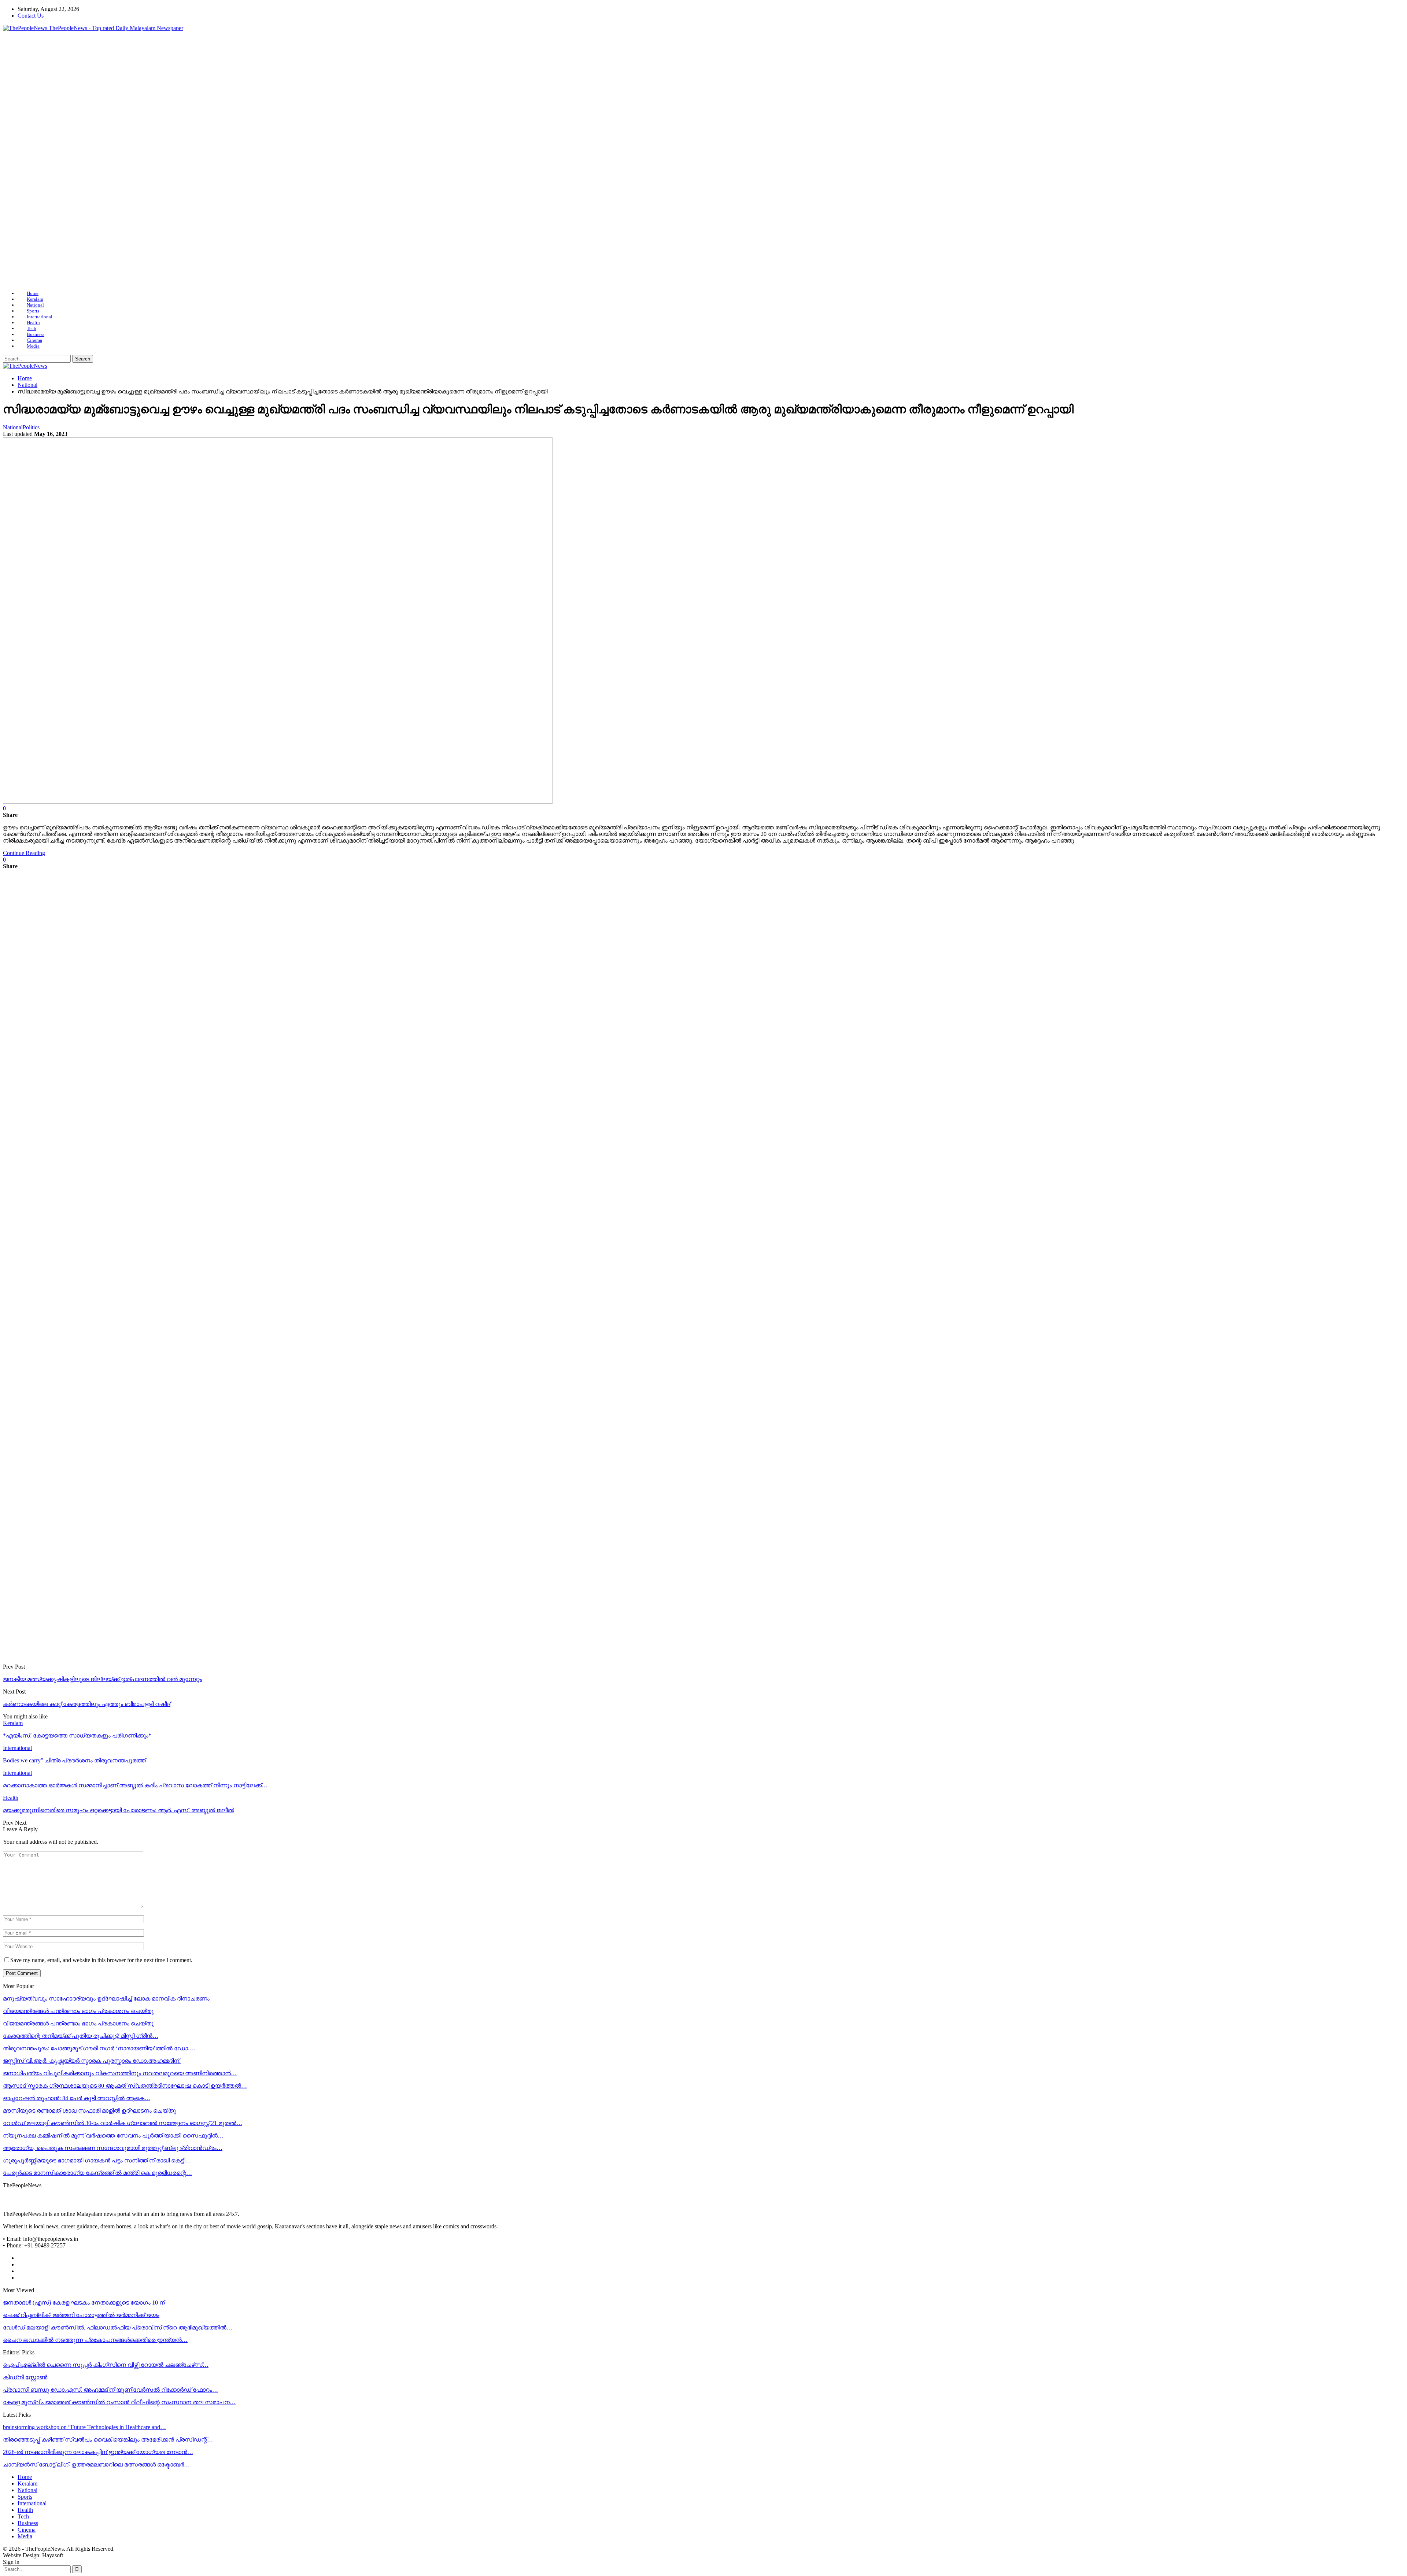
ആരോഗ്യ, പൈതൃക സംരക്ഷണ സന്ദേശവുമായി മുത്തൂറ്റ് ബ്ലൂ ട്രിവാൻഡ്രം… (113, 2148)
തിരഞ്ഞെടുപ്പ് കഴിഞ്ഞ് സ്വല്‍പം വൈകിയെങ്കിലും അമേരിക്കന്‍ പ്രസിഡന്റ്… (108, 2440)
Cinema (34, 340)
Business (36, 334)
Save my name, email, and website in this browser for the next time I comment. (101, 1960)
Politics (31, 427)
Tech (32, 328)
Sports (33, 311)
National (35, 305)
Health (33, 323)
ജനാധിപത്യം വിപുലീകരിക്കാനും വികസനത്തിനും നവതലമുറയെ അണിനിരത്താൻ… (120, 2073)
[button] (14, 161)
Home (33, 293)
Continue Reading (24, 853)
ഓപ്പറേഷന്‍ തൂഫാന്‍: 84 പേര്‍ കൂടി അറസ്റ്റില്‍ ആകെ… (77, 2098)
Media (33, 346)
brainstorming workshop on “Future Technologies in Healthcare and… (84, 2427)
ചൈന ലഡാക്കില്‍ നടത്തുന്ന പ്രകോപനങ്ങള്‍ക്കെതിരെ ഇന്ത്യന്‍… (95, 2340)
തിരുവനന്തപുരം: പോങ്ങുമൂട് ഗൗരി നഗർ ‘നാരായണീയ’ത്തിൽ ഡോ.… (99, 2048)
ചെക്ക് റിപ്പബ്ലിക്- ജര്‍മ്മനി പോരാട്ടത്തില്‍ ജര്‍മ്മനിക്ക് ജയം (81, 2315)
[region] (703, 161)
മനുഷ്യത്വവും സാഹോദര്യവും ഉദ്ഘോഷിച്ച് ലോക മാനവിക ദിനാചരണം (106, 1998)
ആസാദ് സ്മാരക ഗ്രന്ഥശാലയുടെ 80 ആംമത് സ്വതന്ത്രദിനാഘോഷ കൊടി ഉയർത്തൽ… (125, 2086)
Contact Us (31, 16)
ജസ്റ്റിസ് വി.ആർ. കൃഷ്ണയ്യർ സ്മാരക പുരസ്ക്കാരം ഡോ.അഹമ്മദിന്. (92, 2061)
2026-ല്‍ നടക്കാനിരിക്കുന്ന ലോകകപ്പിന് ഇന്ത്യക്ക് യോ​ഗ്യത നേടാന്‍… (98, 2452)
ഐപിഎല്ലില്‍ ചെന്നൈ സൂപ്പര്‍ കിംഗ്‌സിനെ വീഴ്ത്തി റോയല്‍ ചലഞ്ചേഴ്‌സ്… (106, 2365)
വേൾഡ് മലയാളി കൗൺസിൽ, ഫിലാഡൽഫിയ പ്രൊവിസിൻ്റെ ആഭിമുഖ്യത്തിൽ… (118, 2327)
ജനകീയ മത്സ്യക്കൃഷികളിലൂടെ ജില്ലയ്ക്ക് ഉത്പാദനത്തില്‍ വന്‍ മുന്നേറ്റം (102, 1679)
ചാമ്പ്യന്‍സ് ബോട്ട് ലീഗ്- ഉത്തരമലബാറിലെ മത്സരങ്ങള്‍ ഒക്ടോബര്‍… (96, 2464)
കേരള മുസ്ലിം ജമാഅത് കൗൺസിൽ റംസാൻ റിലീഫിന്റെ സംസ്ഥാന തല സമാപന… (119, 2402)
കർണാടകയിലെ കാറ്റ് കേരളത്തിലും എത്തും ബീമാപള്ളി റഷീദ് (87, 1704)
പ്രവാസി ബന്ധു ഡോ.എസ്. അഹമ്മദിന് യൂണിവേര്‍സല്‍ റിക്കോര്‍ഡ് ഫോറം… (110, 2390)
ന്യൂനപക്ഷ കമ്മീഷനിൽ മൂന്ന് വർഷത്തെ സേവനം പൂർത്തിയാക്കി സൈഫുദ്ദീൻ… (113, 2135)
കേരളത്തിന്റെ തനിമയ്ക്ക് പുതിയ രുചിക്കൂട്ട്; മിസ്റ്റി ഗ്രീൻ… (81, 2036)
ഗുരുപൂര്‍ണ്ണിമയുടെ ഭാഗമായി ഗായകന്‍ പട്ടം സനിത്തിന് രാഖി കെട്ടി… (97, 2160)
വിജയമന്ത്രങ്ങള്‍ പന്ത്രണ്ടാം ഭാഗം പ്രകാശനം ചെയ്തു (78, 2011)
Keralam (35, 299)
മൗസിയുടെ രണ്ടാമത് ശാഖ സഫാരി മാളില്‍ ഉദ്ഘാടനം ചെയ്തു (89, 2111)
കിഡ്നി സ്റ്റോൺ (25, 2377)
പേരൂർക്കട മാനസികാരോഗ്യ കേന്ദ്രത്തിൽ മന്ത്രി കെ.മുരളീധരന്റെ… (97, 2173)
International (40, 317)
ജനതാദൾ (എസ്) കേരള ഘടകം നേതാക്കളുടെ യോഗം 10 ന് (84, 2303)
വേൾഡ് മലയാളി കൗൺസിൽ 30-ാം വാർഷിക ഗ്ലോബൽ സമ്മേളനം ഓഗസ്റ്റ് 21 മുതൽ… (123, 2123)
